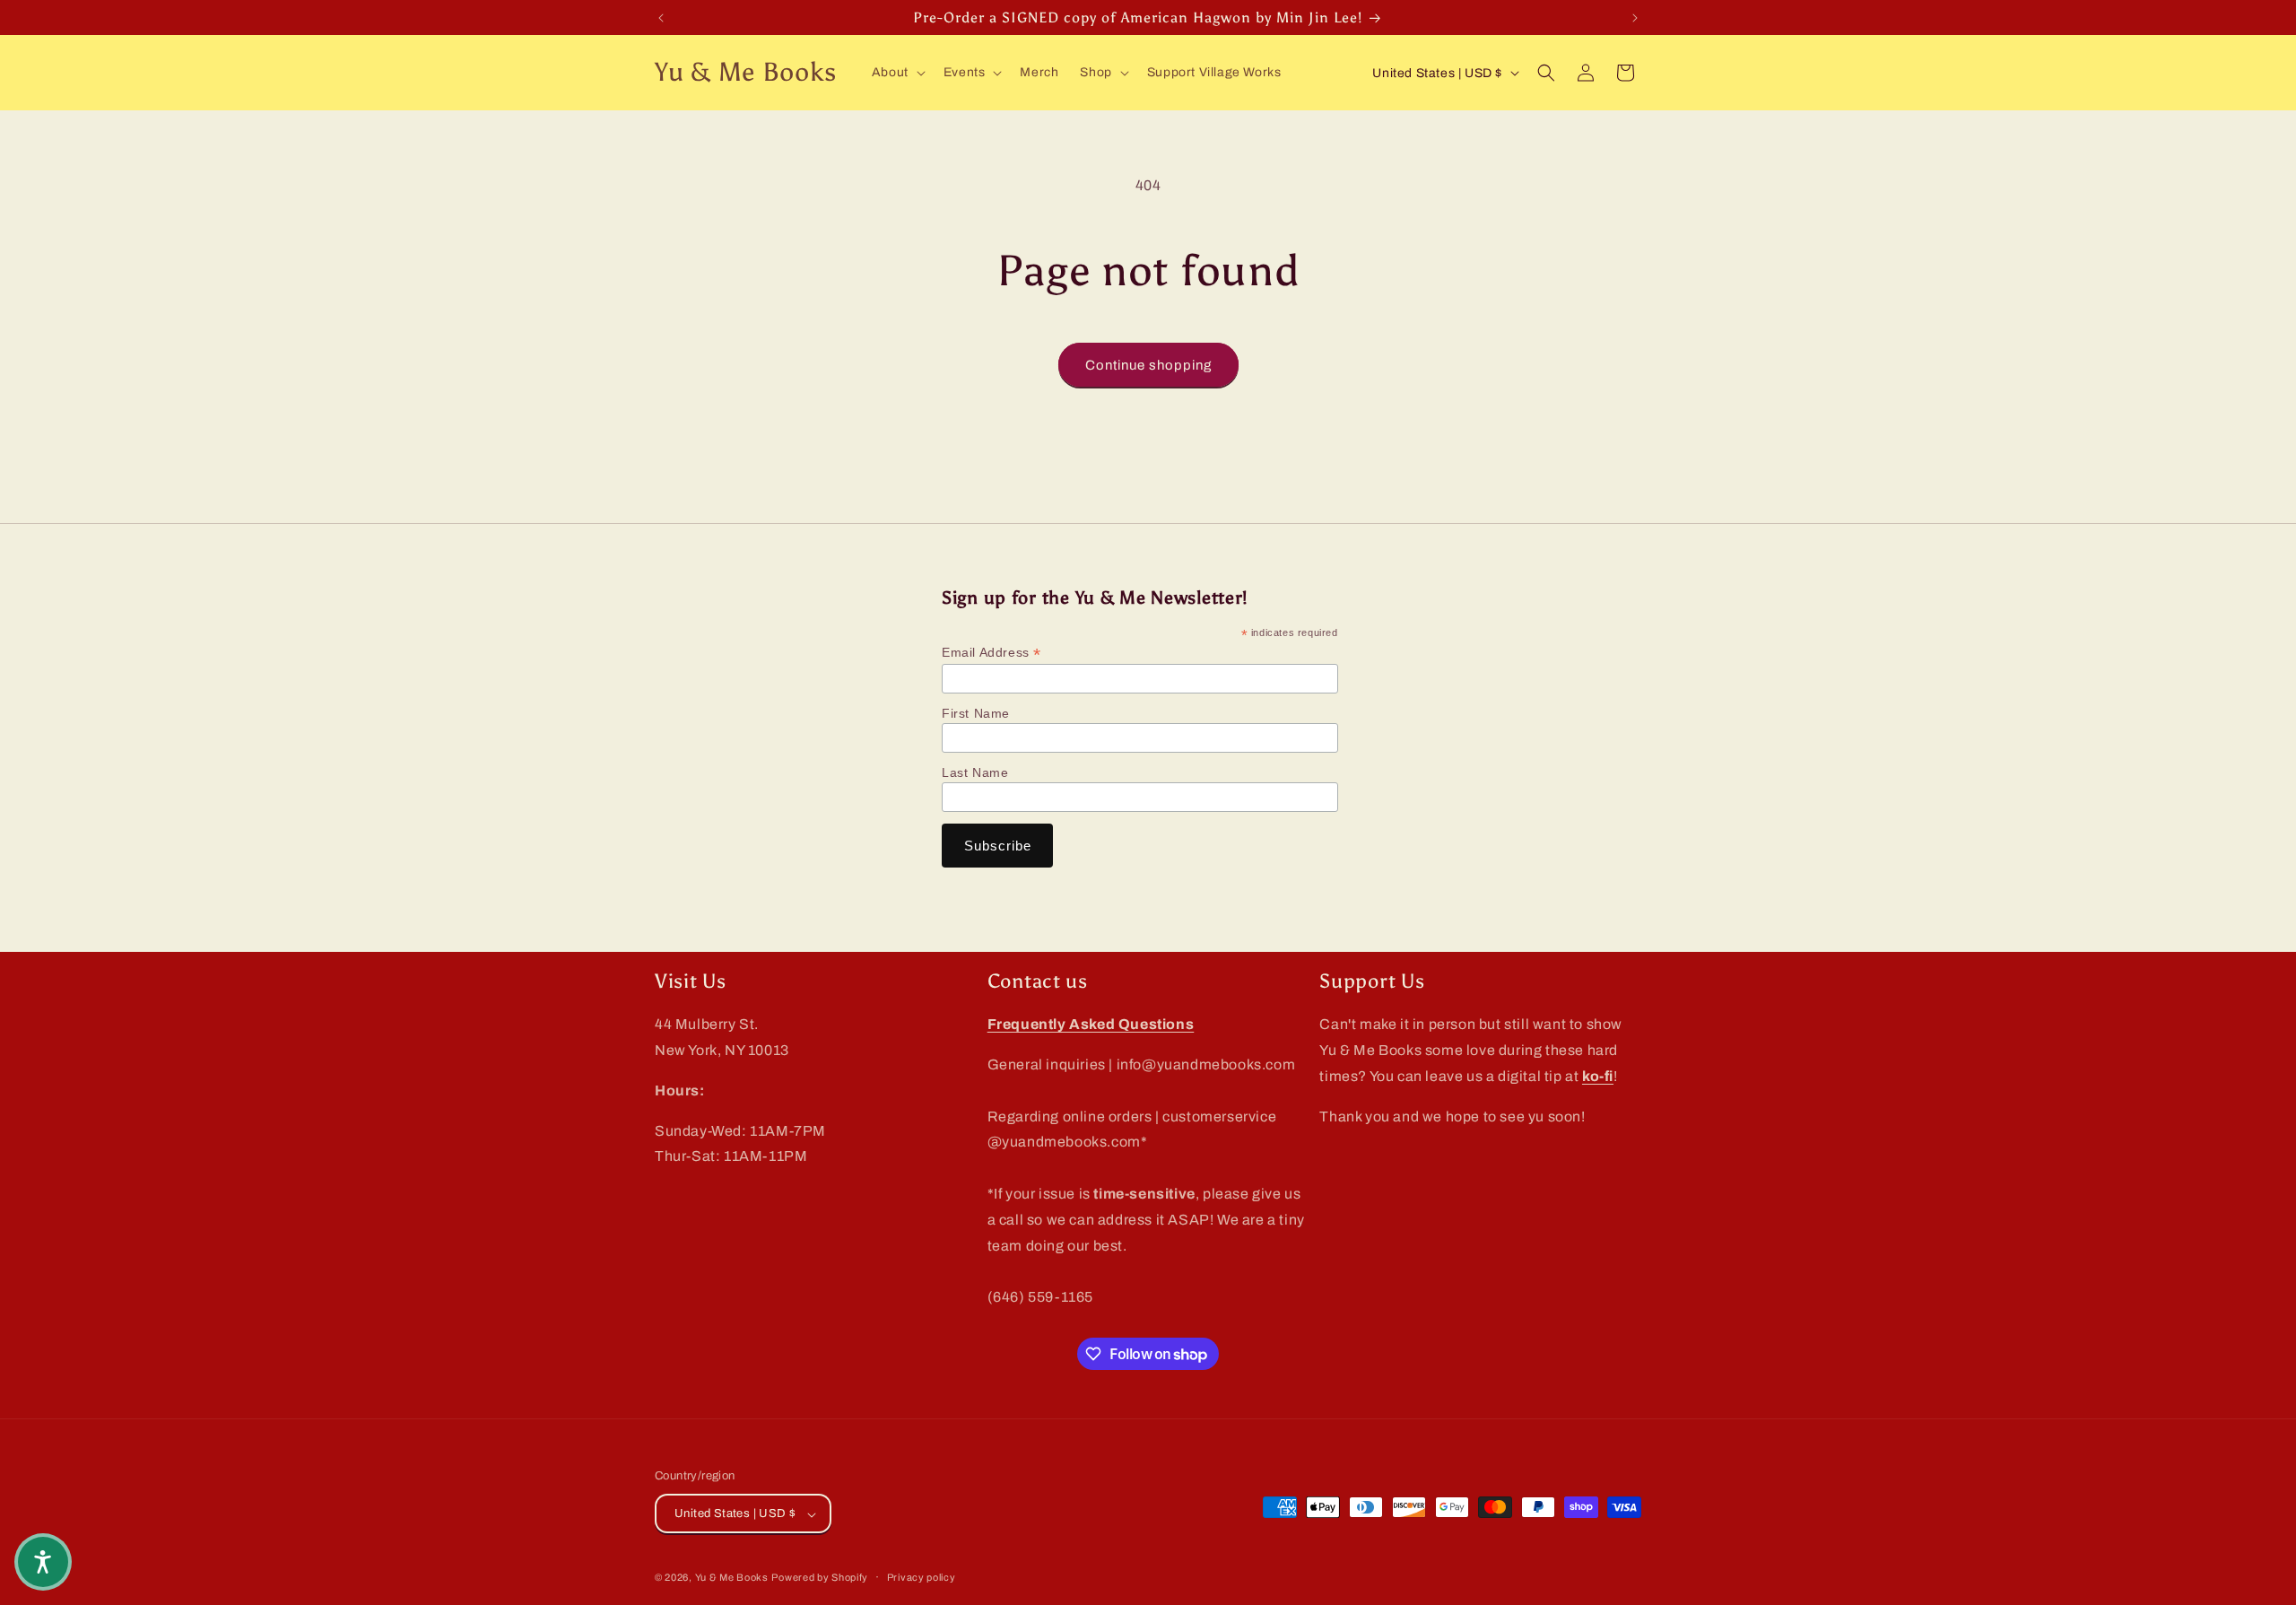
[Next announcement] (1635, 18)
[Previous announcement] (661, 18)
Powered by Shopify (820, 1578)
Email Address (991, 653)
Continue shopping (1148, 365)
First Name (976, 713)
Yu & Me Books (732, 1578)
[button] (897, 73)
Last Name (975, 772)
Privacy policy (922, 1577)
